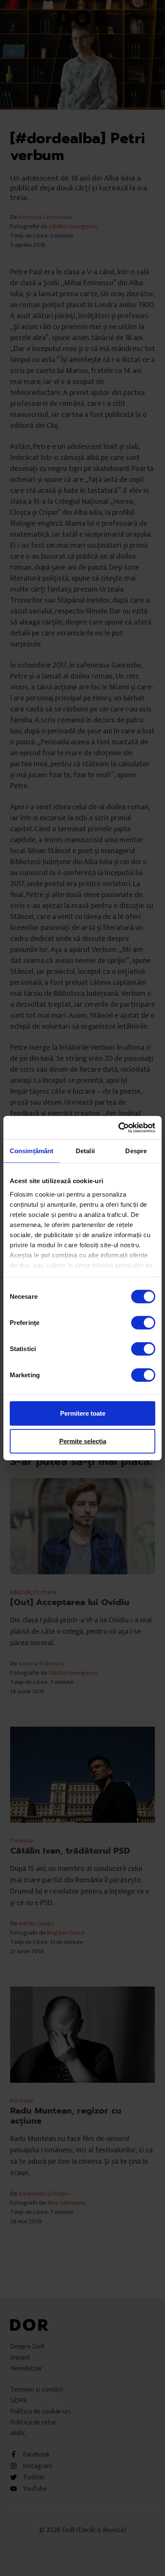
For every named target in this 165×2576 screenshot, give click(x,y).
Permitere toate (83, 1413)
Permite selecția (83, 1441)
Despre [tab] (136, 1151)
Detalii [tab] (85, 1151)
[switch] (143, 1323)
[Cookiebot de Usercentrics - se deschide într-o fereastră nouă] (119, 1127)
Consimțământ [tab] (32, 1151)
